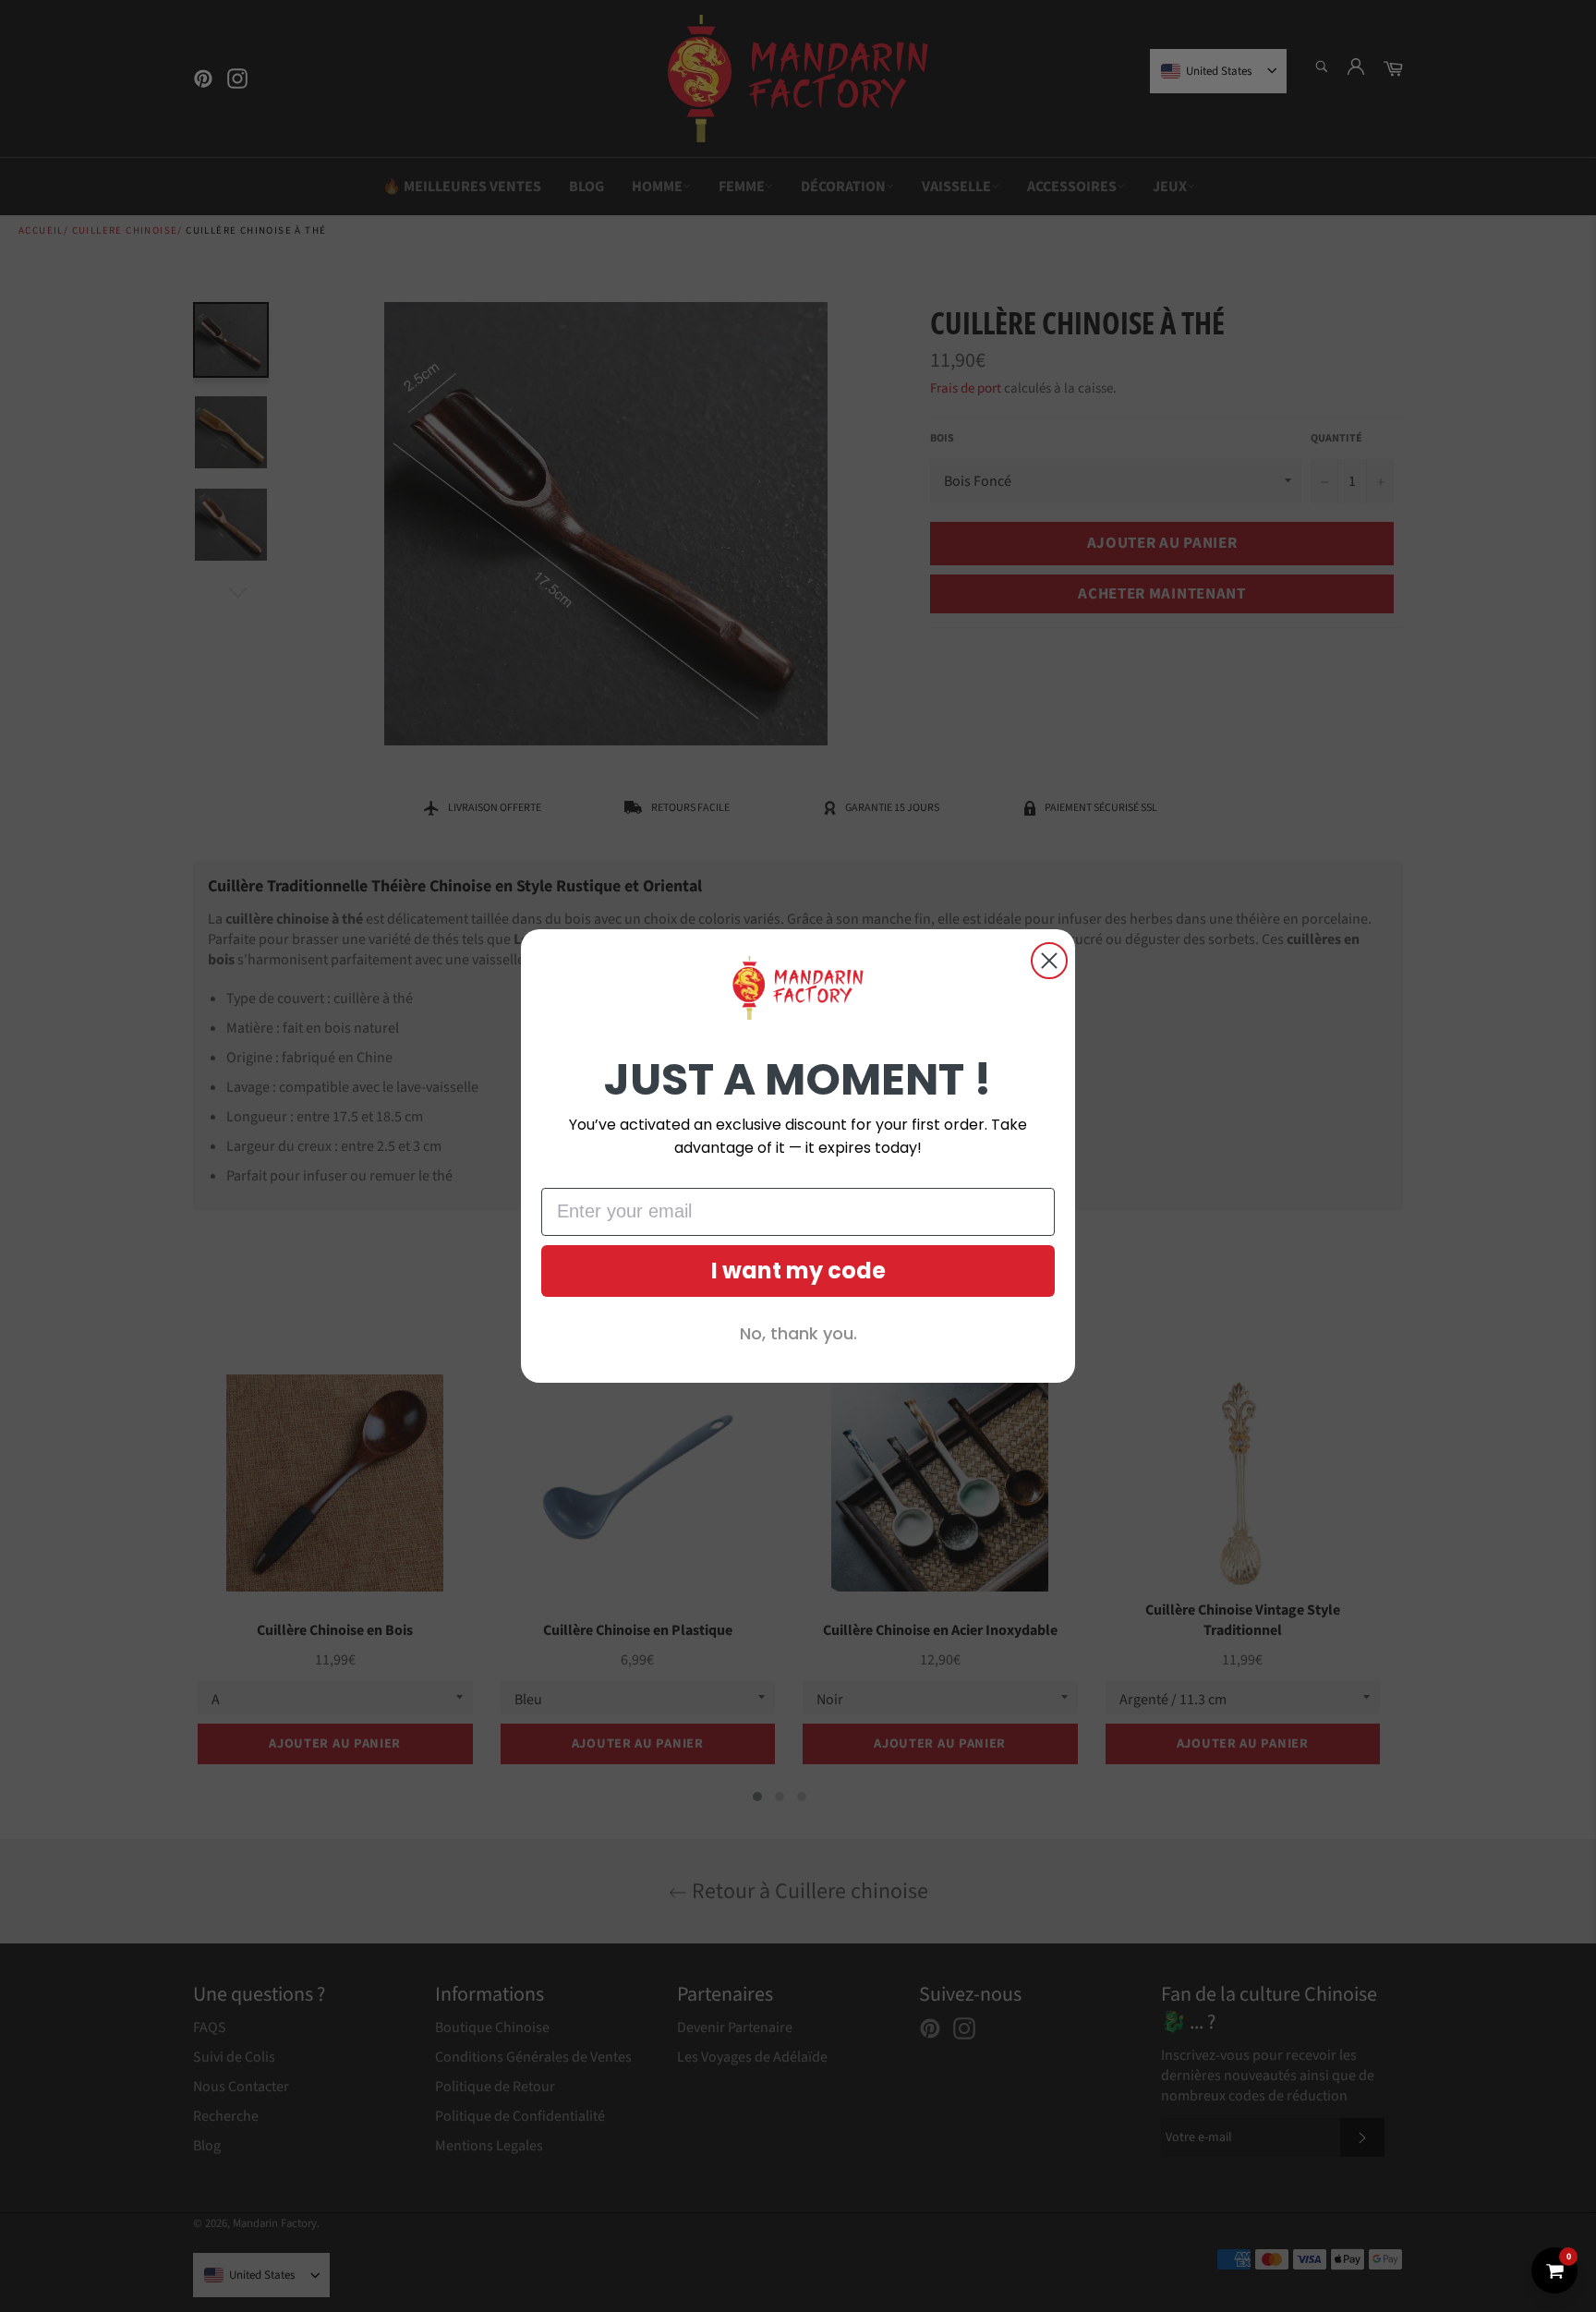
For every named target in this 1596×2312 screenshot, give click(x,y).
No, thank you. (798, 1333)
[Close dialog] (1049, 961)
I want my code (798, 1271)
